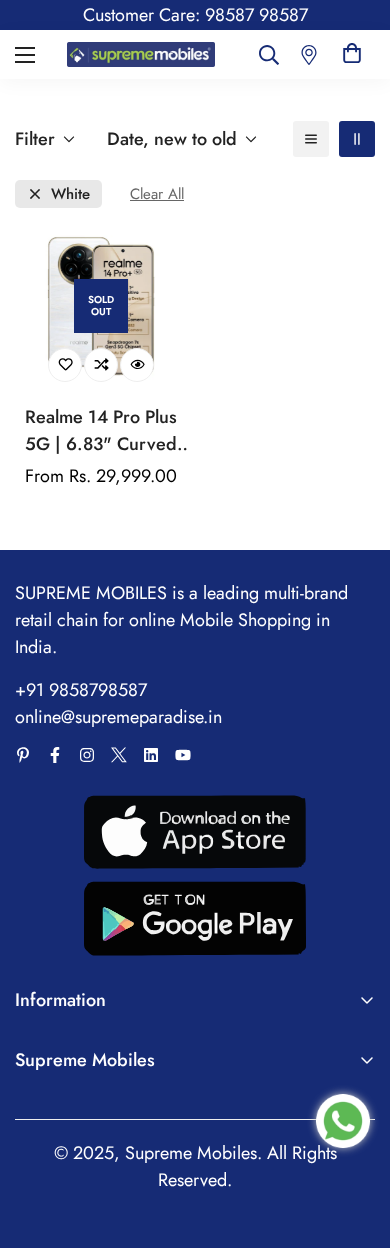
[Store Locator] (309, 54)
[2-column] (357, 139)
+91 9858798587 (81, 690)
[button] (352, 54)
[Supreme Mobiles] (141, 54)
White (70, 194)
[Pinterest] (23, 755)
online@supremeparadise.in (118, 717)
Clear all (157, 194)
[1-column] (311, 139)
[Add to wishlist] (65, 365)
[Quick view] (137, 365)
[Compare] (101, 365)
